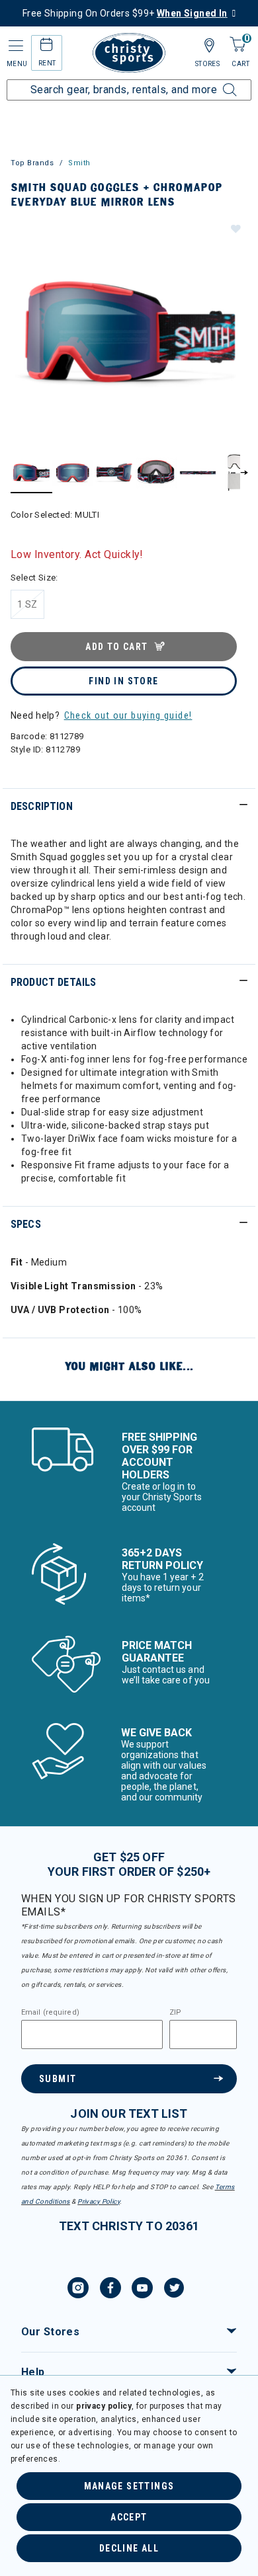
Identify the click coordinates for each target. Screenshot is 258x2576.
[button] (235, 228)
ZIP (175, 2013)
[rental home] (47, 47)
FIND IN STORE (123, 681)
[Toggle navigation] (15, 46)
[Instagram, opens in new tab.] (78, 2290)
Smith (79, 163)
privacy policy (104, 2406)
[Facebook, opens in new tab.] (110, 2290)
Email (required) (50, 2013)
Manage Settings (129, 2486)
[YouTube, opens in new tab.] (142, 2290)
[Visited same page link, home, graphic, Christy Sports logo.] (129, 53)
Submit (58, 2079)
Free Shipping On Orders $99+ (125, 13)
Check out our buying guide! (128, 715)
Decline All (129, 2548)
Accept (129, 2517)
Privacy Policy (99, 2201)
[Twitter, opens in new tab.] (174, 2290)
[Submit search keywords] (215, 82)
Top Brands (32, 163)
